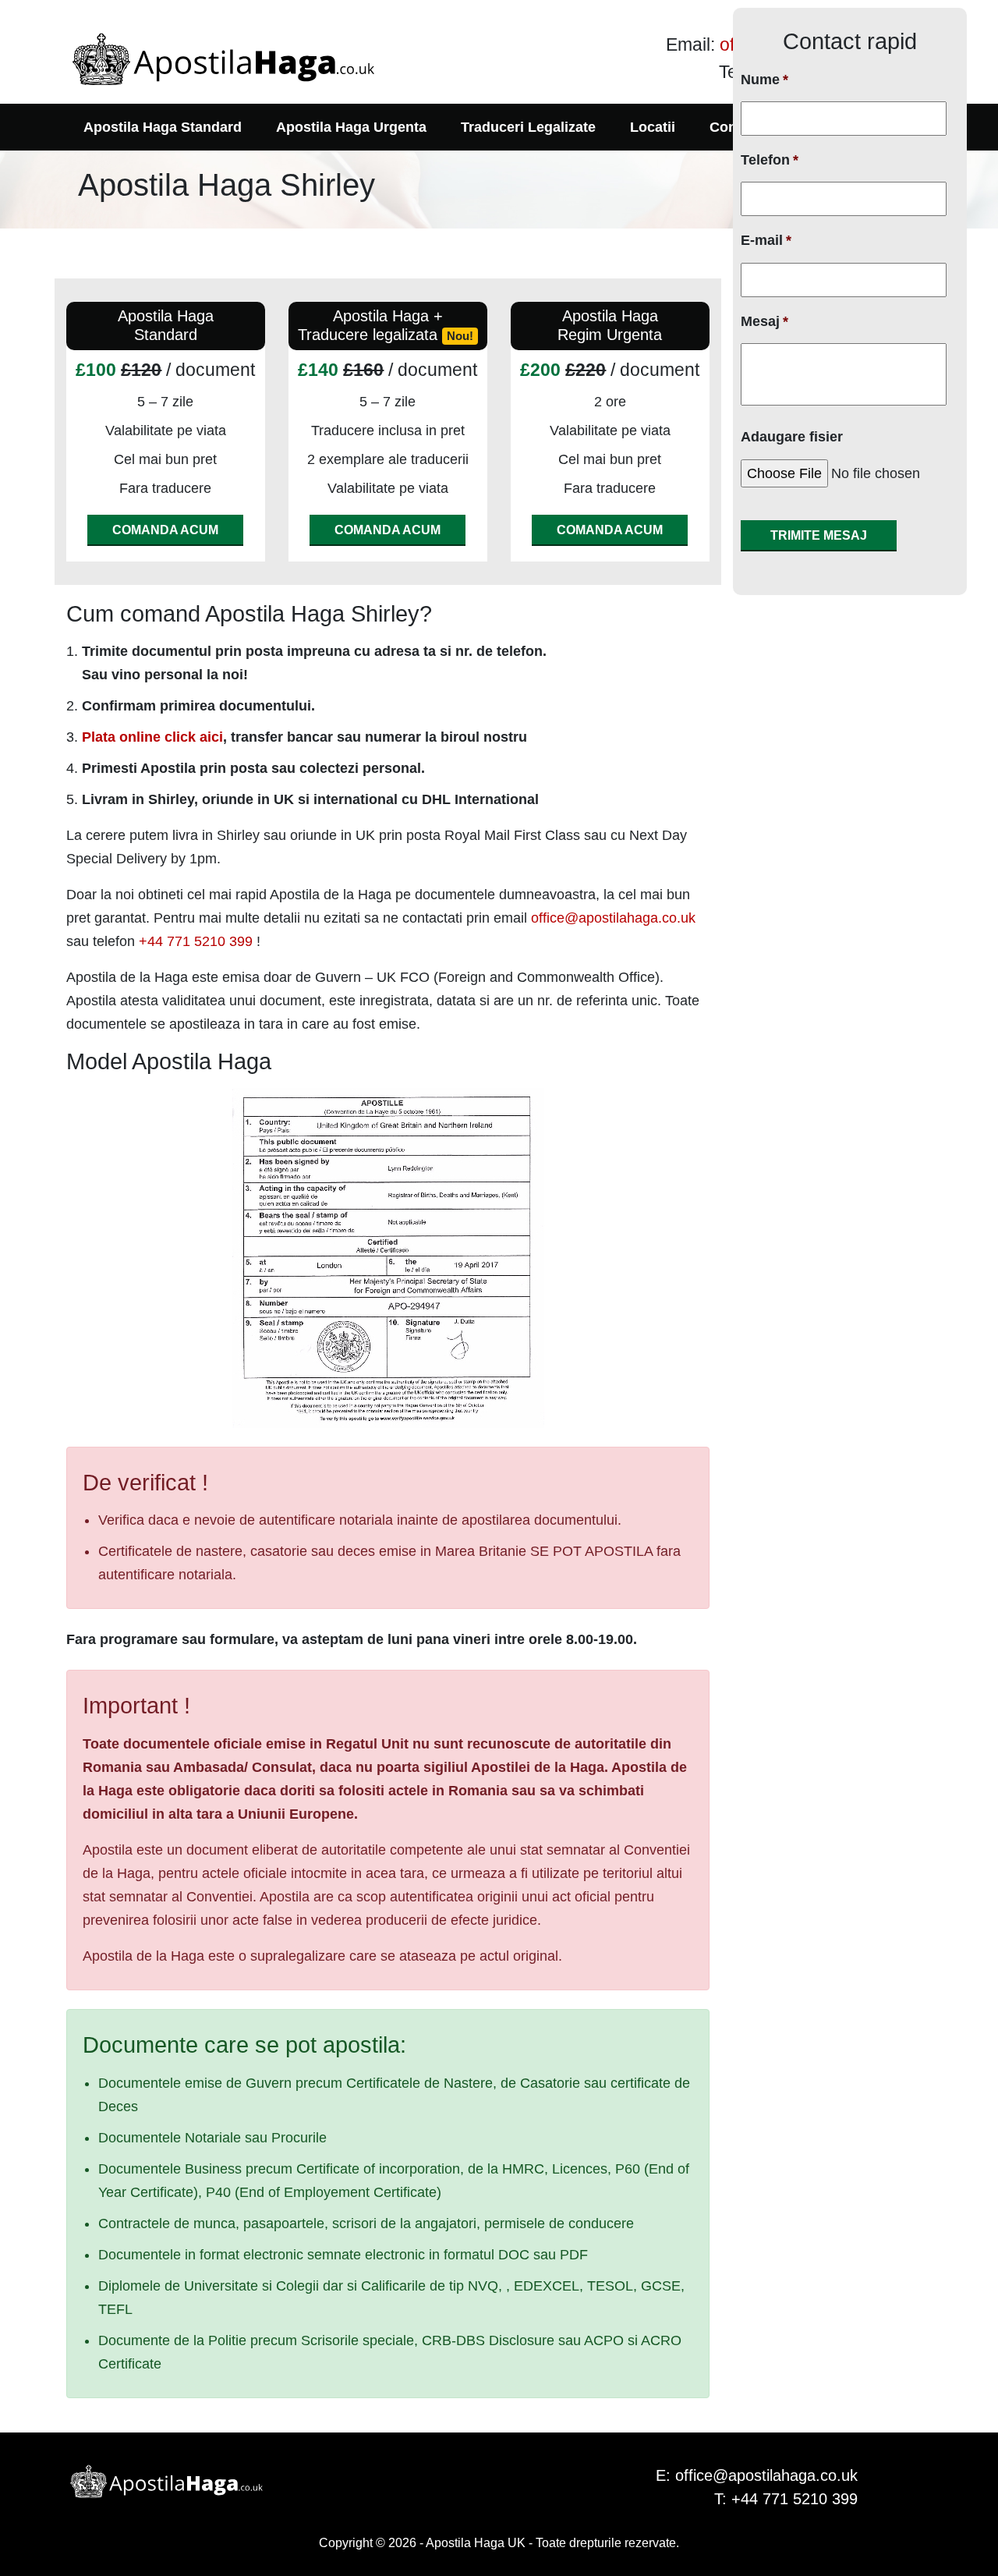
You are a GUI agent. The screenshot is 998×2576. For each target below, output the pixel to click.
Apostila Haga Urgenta (351, 127)
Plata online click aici (152, 737)
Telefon (770, 160)
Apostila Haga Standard (163, 127)
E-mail (766, 240)
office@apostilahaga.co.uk (613, 918)
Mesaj (764, 321)
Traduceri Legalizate (528, 127)
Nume (764, 80)
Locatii (653, 127)
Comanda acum (165, 530)
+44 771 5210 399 (196, 941)
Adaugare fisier (792, 437)
